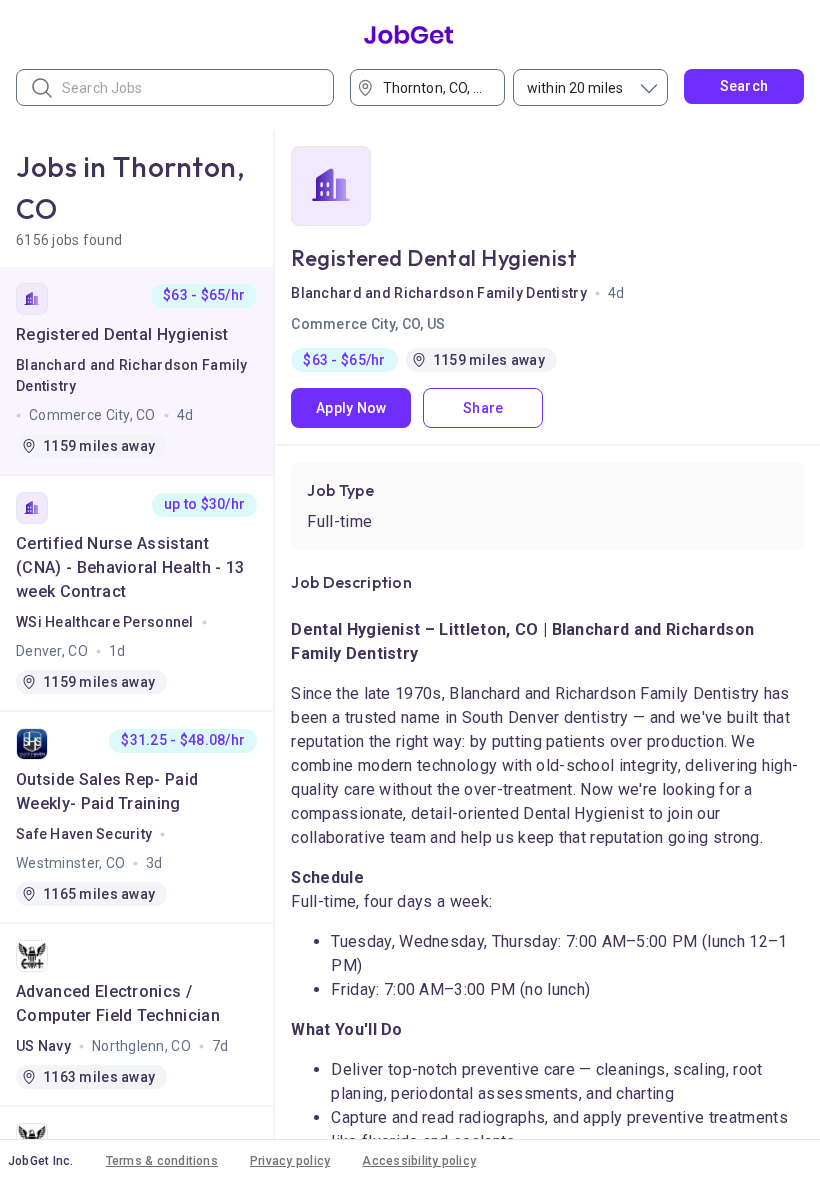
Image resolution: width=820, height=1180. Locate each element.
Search (744, 86)
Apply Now (351, 408)
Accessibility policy (419, 1161)
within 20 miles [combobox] (575, 88)
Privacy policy (290, 1161)
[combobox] (434, 87)
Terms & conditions (162, 1161)
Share (483, 408)
